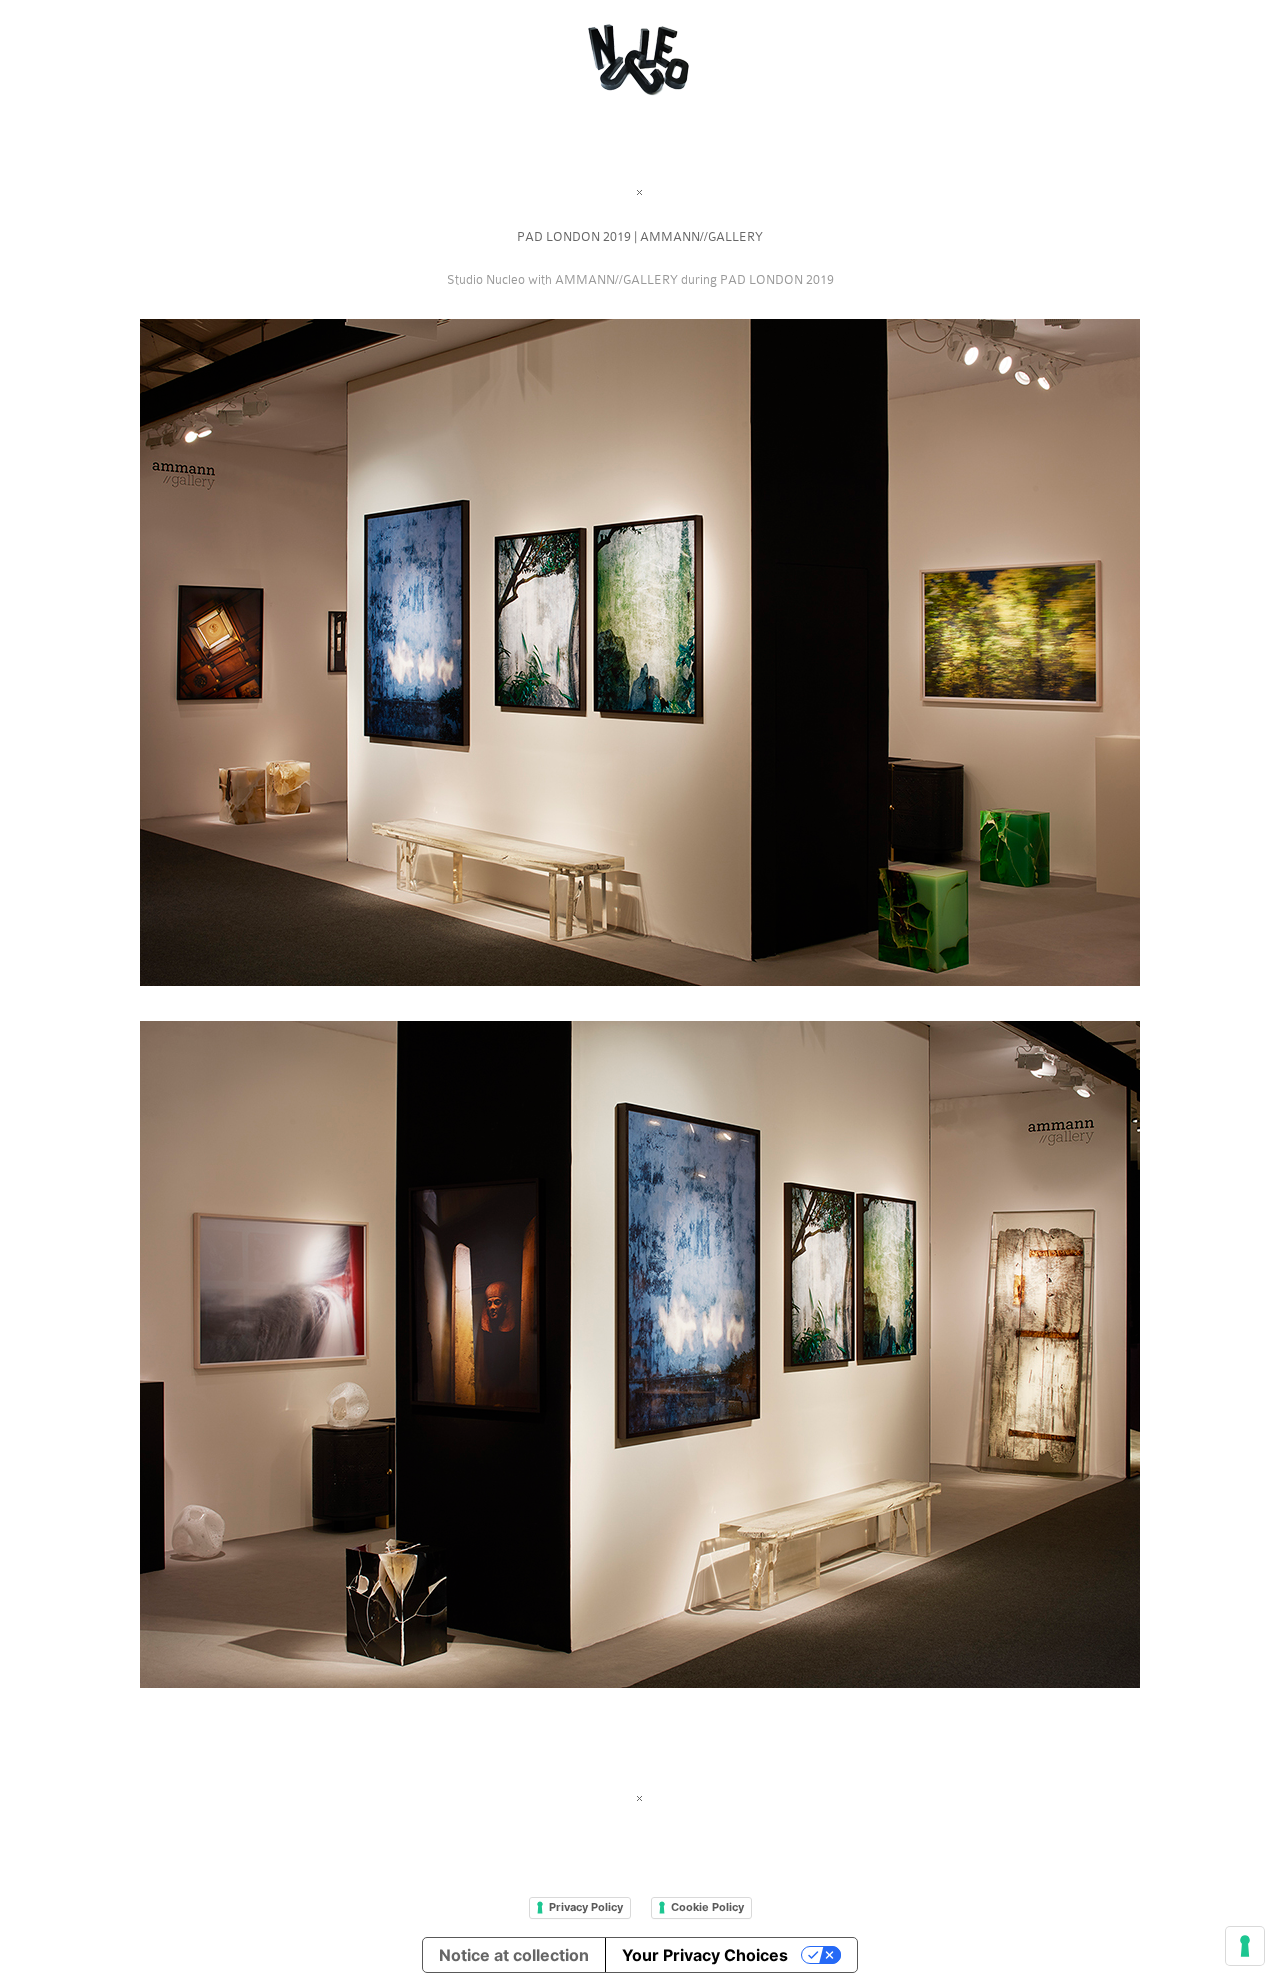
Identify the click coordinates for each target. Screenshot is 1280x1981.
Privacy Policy (586, 1907)
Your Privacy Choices (705, 1955)
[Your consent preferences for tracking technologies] (1245, 1946)
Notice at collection (514, 1955)
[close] (640, 193)
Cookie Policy (707, 1907)
